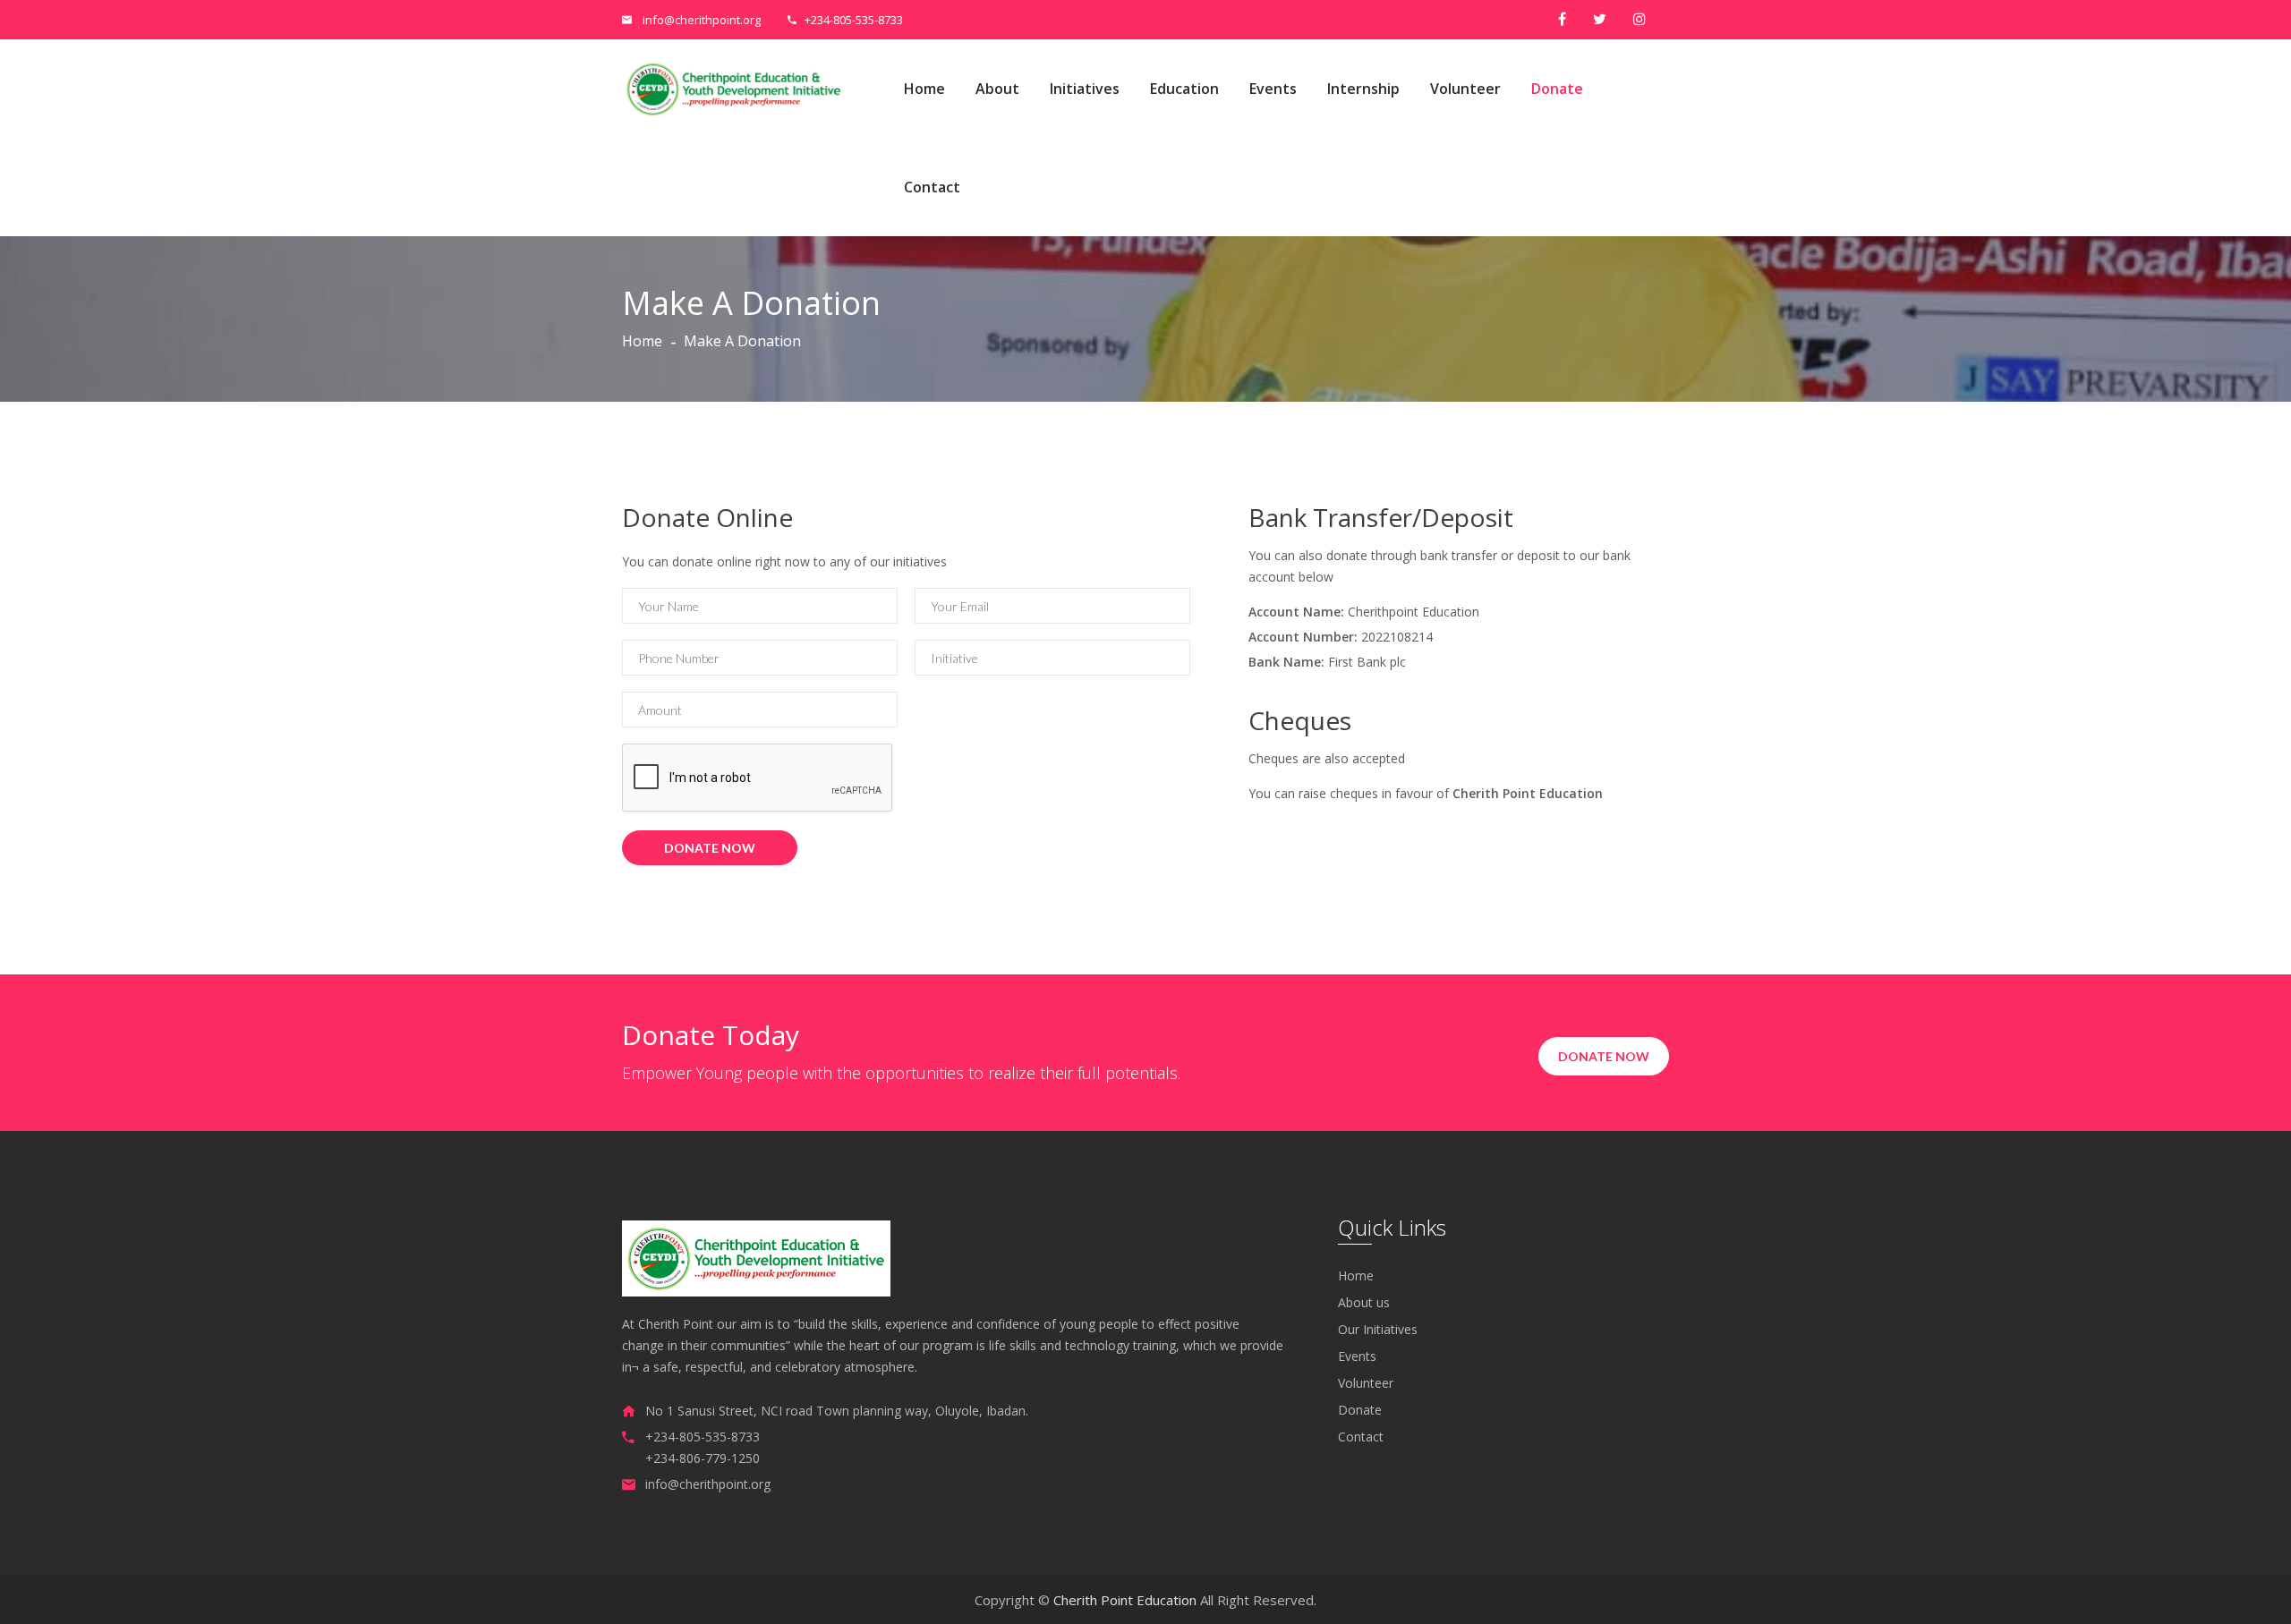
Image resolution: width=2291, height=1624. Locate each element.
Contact (932, 187)
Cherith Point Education (1125, 1600)
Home (924, 89)
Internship (1363, 89)
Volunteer (1465, 89)
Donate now (1604, 1056)
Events (1273, 89)
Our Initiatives (1378, 1330)
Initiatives (1085, 89)
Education (1184, 89)
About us (1364, 1303)
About (997, 89)
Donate (1557, 89)
